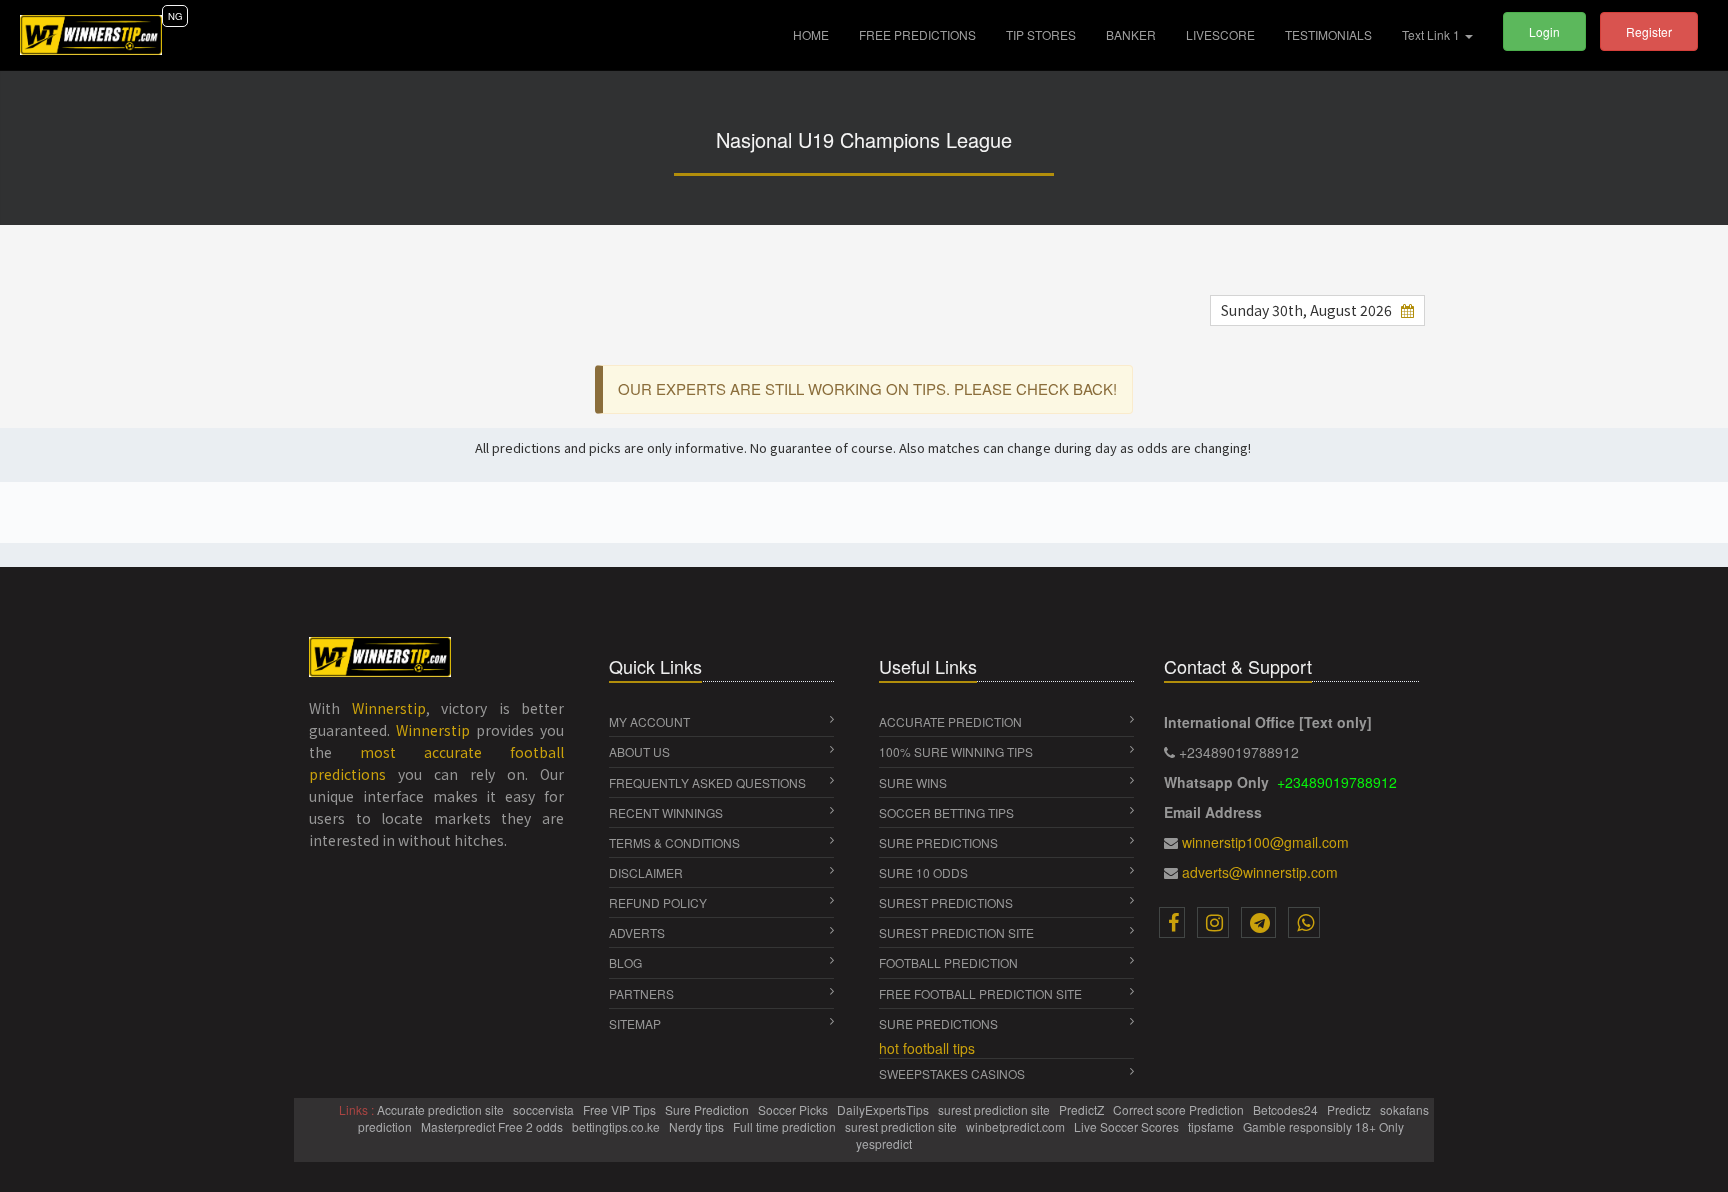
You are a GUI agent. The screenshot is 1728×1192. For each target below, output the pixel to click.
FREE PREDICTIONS (917, 34)
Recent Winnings (666, 812)
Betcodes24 (1287, 1109)
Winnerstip (389, 708)
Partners (641, 993)
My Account (649, 721)
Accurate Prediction (950, 721)
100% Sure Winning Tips (956, 751)
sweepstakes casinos (952, 1073)
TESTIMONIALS (1328, 34)
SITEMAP (635, 1023)
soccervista (545, 1109)
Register (1649, 31)
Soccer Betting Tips (946, 812)
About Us (639, 751)
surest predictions (946, 902)
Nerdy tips (698, 1126)
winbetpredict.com (1017, 1126)
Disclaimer (646, 872)
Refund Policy (658, 902)
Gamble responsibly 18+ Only (1325, 1126)
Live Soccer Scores (1128, 1126)
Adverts (637, 932)
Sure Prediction (708, 1109)
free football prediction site (980, 993)
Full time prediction (786, 1126)
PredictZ (1083, 1109)
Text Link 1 (1432, 34)
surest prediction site (956, 932)
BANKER (1131, 34)
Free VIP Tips (621, 1109)
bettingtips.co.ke (617, 1126)
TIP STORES (1041, 34)
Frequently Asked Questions (707, 782)
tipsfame (1212, 1126)
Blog (625, 962)
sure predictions (938, 842)
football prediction (948, 962)
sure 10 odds (923, 872)
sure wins (913, 782)
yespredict (884, 1143)
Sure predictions (938, 1023)
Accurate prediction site (442, 1109)
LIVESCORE (1220, 34)
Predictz (1350, 1109)
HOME (818, 34)
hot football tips (927, 1048)
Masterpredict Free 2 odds (493, 1126)
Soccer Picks (794, 1109)
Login (1544, 31)
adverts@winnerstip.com (1260, 872)
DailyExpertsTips (884, 1109)
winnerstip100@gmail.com (1265, 842)
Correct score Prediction (1180, 1109)
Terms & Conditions (674, 842)
